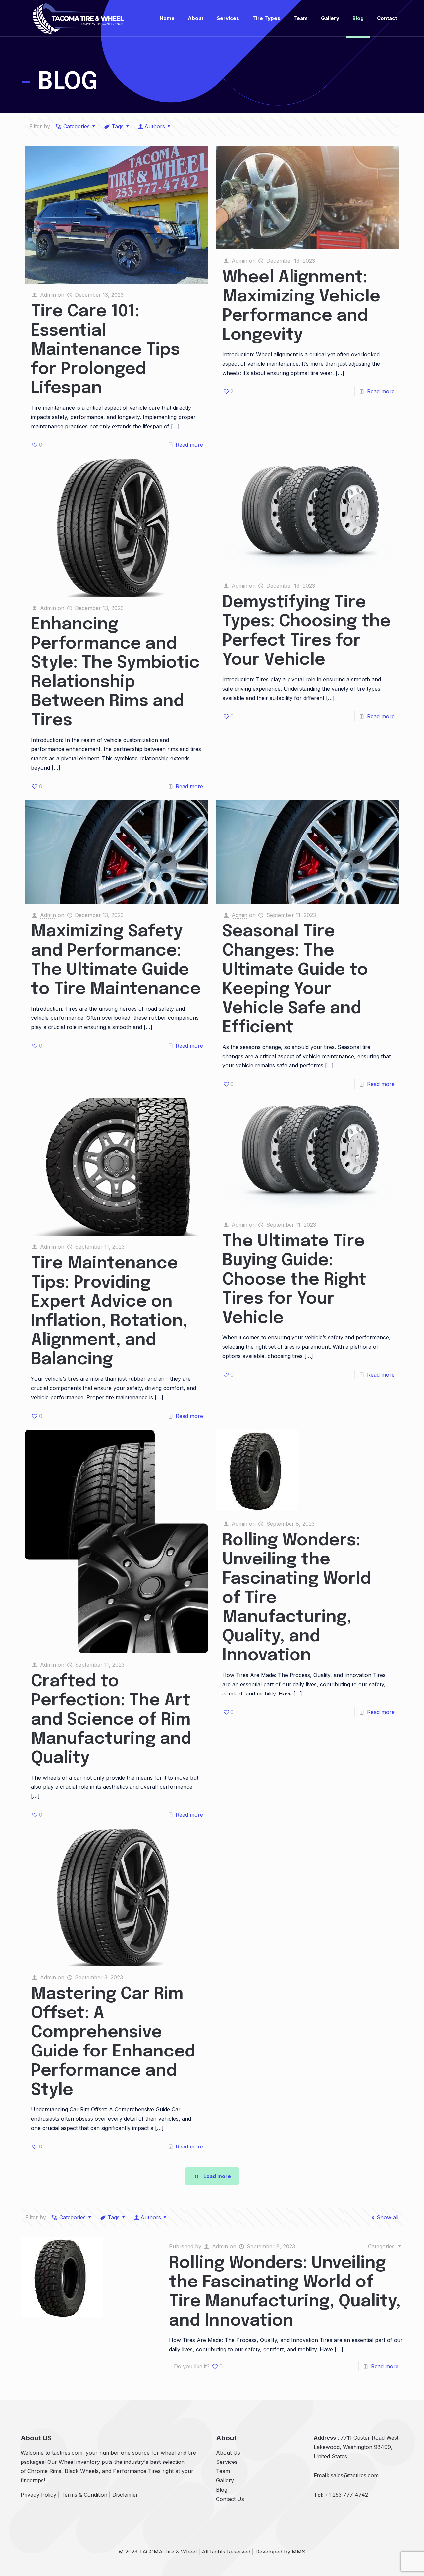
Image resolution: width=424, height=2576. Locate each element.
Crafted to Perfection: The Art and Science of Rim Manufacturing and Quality (111, 1720)
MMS (299, 2552)
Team (223, 2471)
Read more (189, 445)
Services (227, 2462)
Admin (48, 295)
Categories (77, 126)
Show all (388, 2217)
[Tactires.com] (79, 18)
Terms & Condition (84, 2495)
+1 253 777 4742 (346, 2495)
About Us (228, 2453)
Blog (222, 2490)
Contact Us (230, 2499)
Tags (118, 126)
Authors (155, 126)
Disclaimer (125, 2495)
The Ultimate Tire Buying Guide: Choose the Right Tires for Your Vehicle (294, 1280)
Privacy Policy (38, 2495)
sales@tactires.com (355, 2475)
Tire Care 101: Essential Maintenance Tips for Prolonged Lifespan (106, 350)
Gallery (225, 2480)
